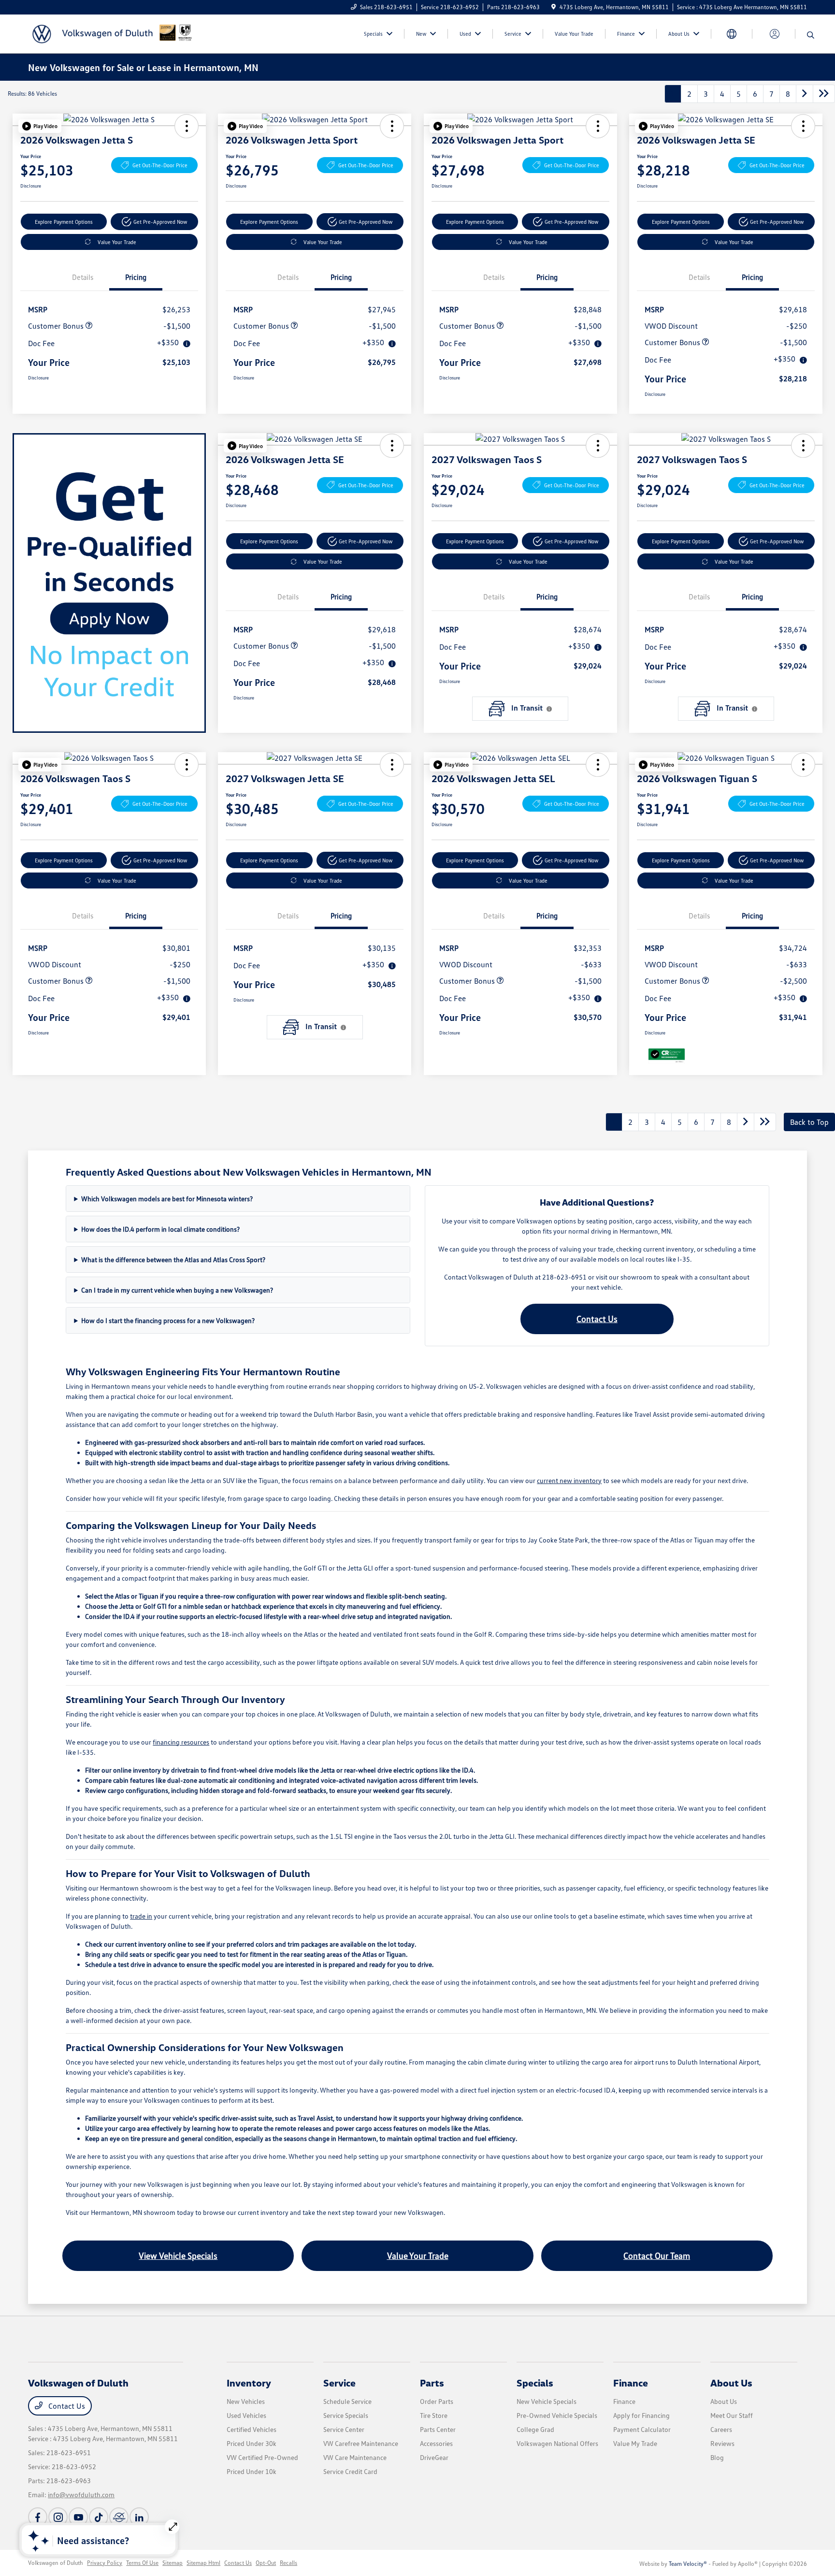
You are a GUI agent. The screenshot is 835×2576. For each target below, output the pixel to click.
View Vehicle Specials (178, 2256)
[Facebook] (38, 2517)
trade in (141, 1916)
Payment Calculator (642, 2429)
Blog (717, 2457)
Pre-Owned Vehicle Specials (557, 2415)
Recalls (288, 2563)
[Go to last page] (824, 94)
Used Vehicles (246, 2415)
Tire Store (434, 2415)
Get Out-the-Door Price (160, 165)
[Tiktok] (99, 2517)
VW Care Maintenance (355, 2457)
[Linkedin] (139, 2517)
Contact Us (597, 1319)
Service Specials (346, 2415)
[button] (40, 126)
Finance (631, 2383)
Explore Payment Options (64, 222)
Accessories (436, 2443)
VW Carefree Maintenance (361, 2443)
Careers (721, 2429)
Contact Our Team (657, 2256)
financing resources (181, 1742)
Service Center (344, 2429)
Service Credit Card (350, 2471)
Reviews (722, 2443)
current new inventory (569, 1480)
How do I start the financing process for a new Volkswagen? (168, 1320)
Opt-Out (266, 2563)
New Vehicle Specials (547, 2401)
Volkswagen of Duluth (56, 2563)
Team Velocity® (688, 2564)
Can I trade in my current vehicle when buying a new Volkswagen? (177, 1290)
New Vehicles (246, 2401)
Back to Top (809, 1122)
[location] (554, 7)
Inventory (249, 2383)
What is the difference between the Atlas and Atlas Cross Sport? (173, 1259)
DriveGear (434, 2457)
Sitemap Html (203, 2563)
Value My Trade (635, 2443)
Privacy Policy (105, 2563)
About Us (731, 2383)
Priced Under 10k (252, 2471)
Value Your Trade (117, 242)
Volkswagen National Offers (557, 2443)
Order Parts (437, 2401)
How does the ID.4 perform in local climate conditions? (160, 1229)
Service (339, 2383)
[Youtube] (78, 2517)
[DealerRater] (119, 2517)
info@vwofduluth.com (81, 2495)
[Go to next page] (805, 94)
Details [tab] (83, 277)
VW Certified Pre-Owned (262, 2457)
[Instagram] (58, 2517)
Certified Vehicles (252, 2429)
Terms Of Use (142, 2563)
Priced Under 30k (252, 2443)
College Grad (535, 2429)
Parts (432, 2383)
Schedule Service (347, 2401)
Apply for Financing (641, 2415)
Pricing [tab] (136, 277)
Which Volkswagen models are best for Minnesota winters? (167, 1199)
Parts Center (438, 2429)
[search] (811, 35)
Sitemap (173, 2563)
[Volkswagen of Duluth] (111, 33)
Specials (535, 2383)
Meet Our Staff (732, 2415)
